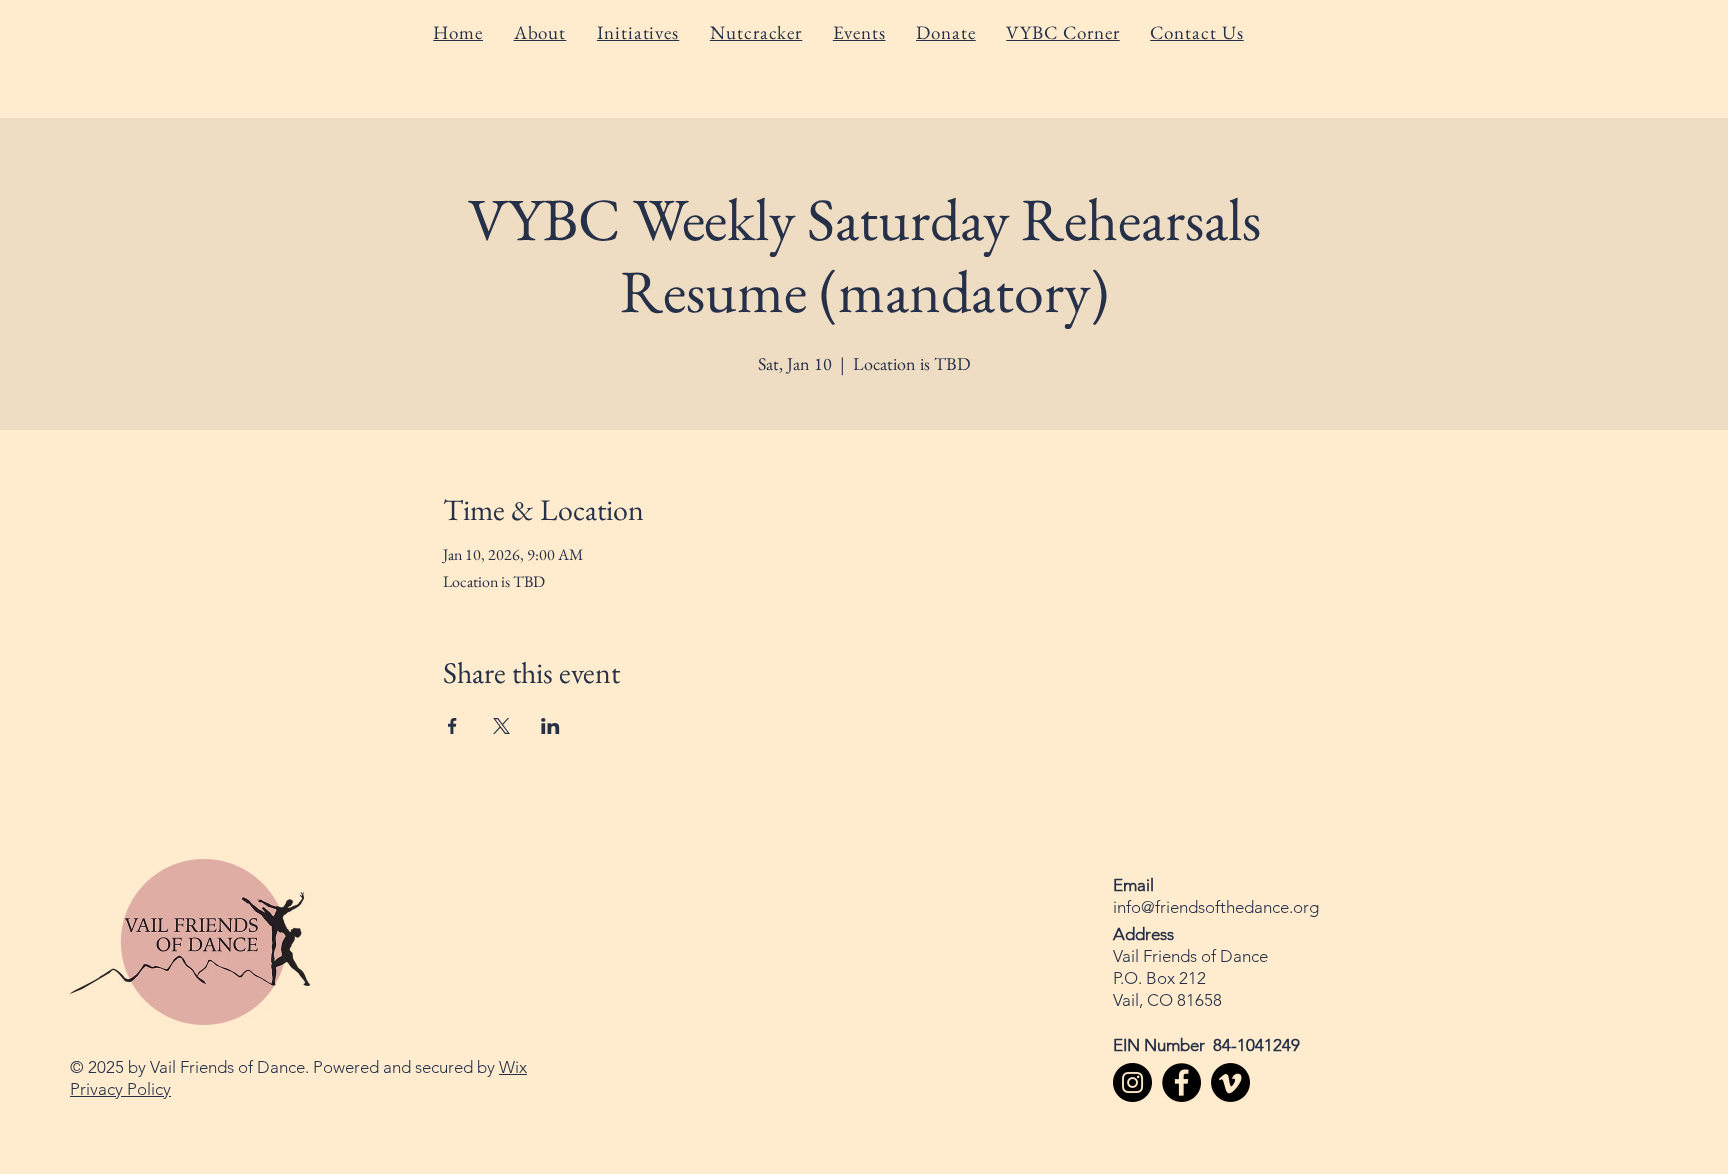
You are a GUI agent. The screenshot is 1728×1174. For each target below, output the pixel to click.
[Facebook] (1181, 1082)
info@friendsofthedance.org (1216, 907)
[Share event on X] (501, 726)
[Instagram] (1132, 1082)
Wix (513, 1067)
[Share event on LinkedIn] (550, 726)
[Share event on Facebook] (452, 726)
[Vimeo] (1230, 1082)
